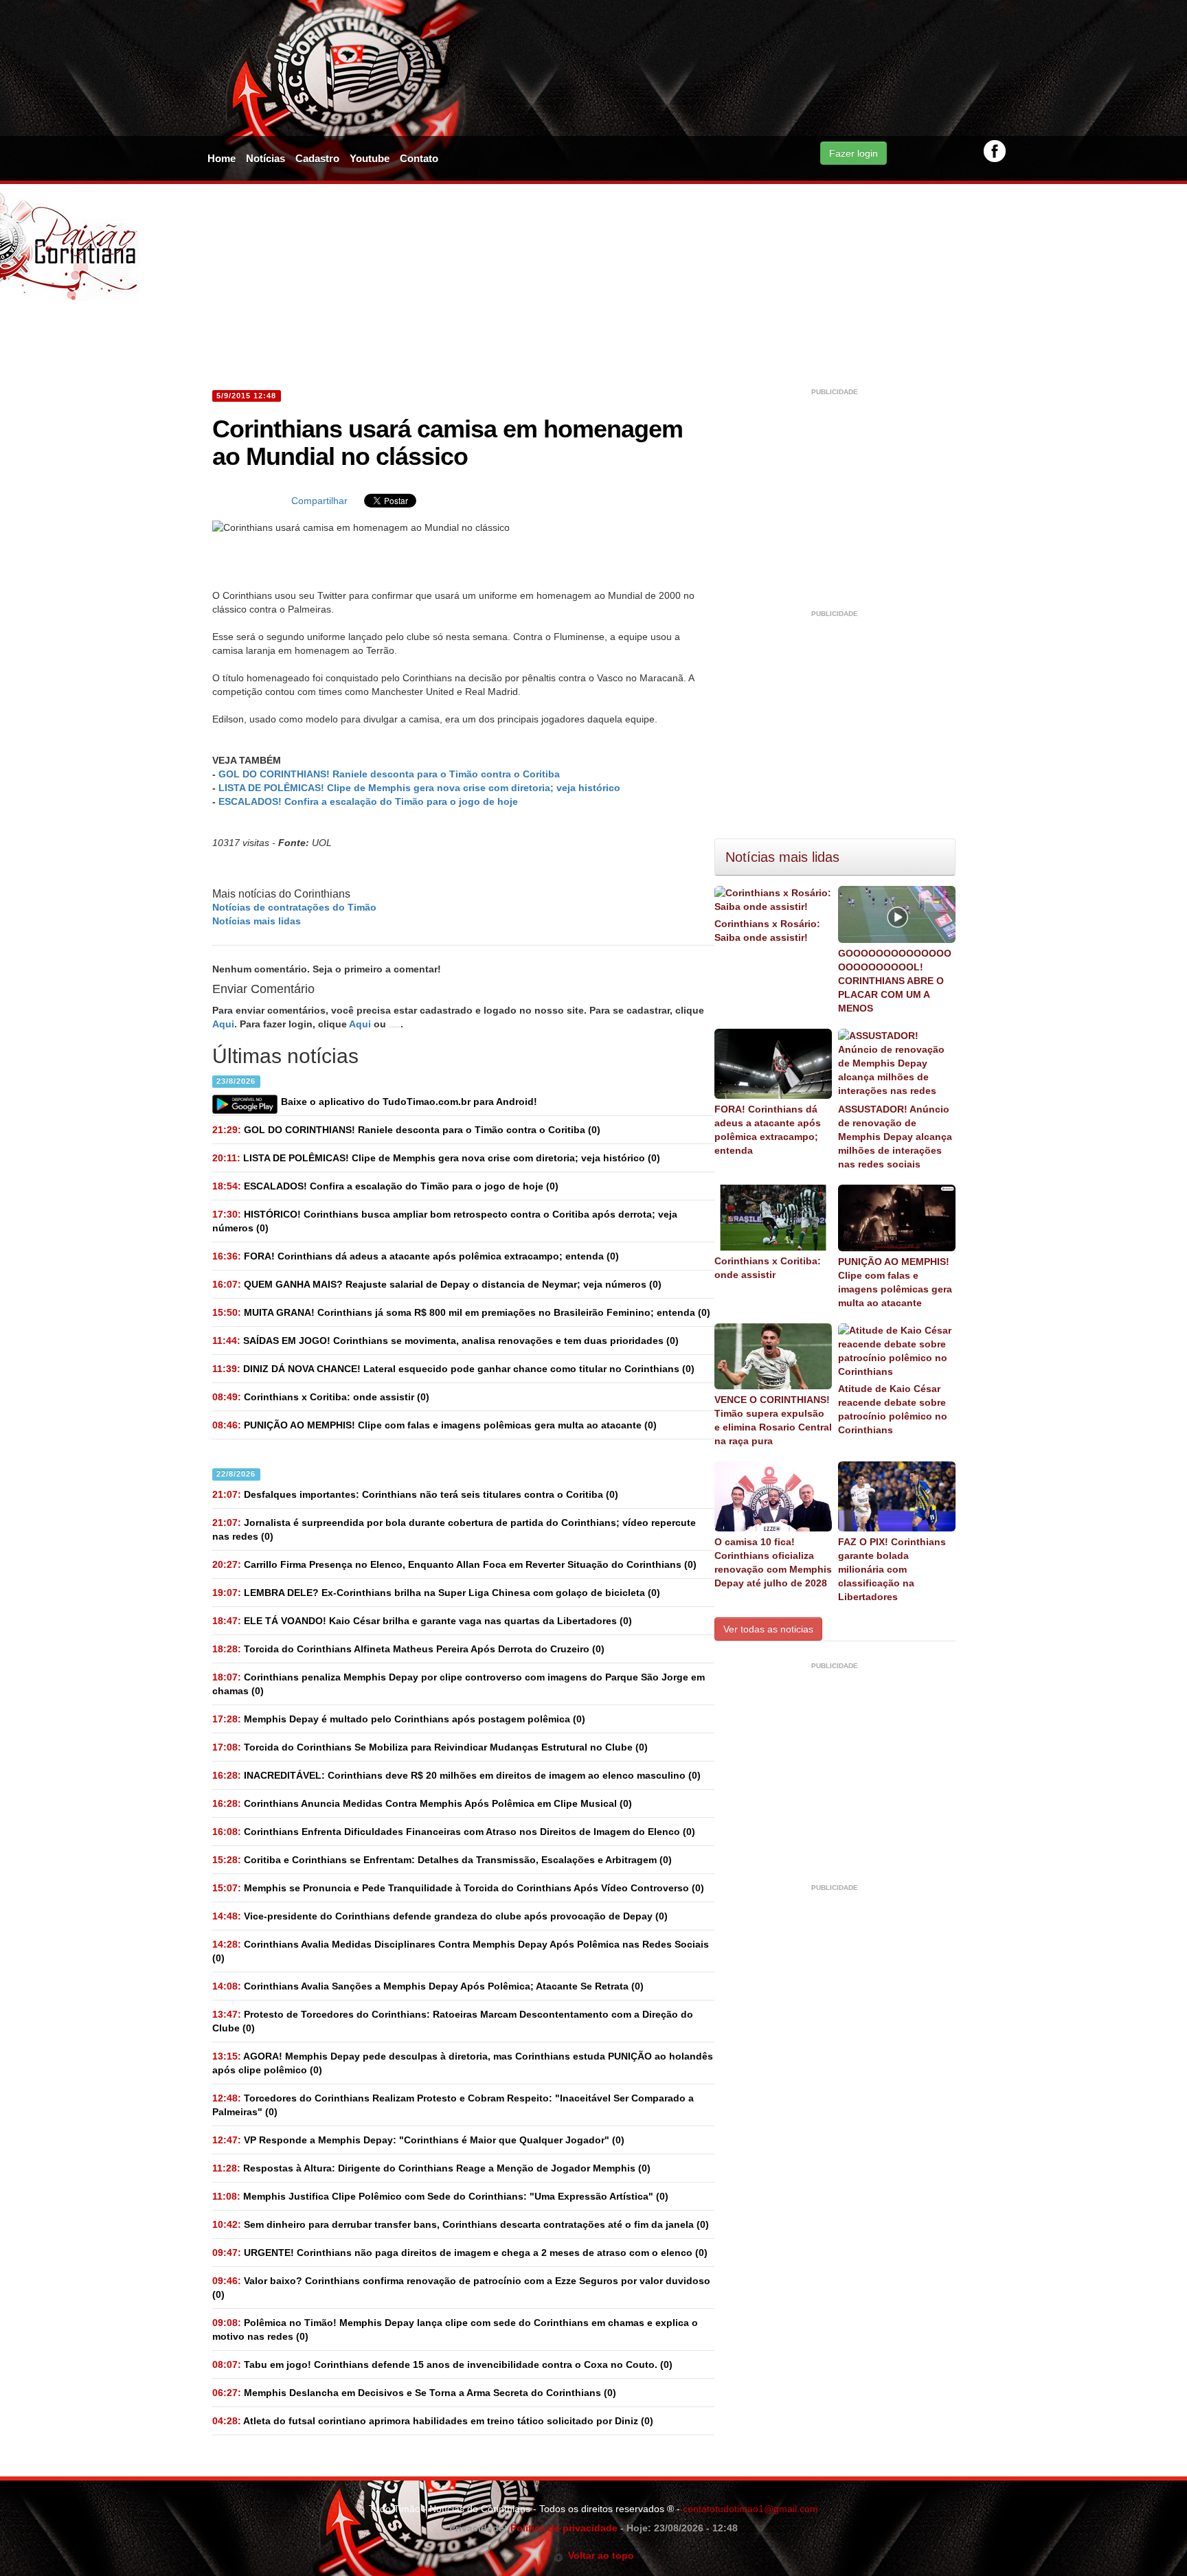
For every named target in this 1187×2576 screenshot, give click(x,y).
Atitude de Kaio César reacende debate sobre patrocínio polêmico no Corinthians (893, 1409)
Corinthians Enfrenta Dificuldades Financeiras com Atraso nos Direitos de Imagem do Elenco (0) (454, 1832)
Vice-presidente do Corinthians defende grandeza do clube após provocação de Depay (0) (440, 1916)
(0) (406, 1130)
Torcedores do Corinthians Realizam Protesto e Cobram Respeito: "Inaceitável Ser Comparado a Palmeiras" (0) (453, 2105)
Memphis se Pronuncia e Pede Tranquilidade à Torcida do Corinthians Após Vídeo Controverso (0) (458, 1888)
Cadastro (317, 158)
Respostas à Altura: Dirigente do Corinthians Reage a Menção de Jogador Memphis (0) (431, 2168)
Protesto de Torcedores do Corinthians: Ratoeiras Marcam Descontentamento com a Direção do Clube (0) (453, 2021)
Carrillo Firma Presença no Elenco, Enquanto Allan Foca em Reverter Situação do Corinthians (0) (454, 1564)
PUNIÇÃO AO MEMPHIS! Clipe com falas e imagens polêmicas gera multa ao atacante (895, 1282)
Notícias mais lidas (257, 921)
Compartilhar (319, 501)
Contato (419, 158)
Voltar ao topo (599, 2555)
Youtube (370, 158)
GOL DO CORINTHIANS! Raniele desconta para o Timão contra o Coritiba (389, 774)
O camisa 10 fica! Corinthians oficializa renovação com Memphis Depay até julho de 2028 (773, 1562)
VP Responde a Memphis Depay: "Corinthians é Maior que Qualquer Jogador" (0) (418, 2140)
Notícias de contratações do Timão (294, 907)
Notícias (265, 158)
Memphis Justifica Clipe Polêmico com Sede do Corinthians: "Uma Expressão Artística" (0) (440, 2196)
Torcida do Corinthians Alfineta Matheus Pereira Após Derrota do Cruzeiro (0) (408, 1649)
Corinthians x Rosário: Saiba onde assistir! (767, 931)
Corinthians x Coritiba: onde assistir (768, 1268)
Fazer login (853, 153)
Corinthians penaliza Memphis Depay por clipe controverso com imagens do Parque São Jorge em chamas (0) (459, 1684)
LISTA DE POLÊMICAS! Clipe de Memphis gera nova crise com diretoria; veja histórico (419, 788)
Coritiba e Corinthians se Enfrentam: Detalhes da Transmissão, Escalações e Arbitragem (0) (442, 1860)
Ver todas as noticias (768, 1629)
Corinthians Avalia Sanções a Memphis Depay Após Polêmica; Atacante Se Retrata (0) (428, 1986)
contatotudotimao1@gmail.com (750, 2509)
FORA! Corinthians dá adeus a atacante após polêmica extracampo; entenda (768, 1130)
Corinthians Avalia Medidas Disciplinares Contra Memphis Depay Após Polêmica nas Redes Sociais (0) (461, 1951)
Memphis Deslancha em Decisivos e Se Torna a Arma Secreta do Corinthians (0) (414, 2393)
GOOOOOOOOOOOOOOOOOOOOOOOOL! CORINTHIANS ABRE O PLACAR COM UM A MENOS (895, 981)
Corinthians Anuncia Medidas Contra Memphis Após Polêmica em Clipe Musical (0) (422, 1803)
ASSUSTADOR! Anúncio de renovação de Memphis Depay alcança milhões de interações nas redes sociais (895, 1137)
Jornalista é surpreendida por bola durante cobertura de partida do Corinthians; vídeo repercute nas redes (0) (454, 1529)
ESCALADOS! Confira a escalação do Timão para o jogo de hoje (368, 801)
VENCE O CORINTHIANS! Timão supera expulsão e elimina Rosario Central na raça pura (773, 1420)
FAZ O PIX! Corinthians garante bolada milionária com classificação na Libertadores (892, 1569)
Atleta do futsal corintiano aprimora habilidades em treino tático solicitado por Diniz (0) (433, 2421)
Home (222, 158)
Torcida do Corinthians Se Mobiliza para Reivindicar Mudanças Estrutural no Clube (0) (430, 1747)
